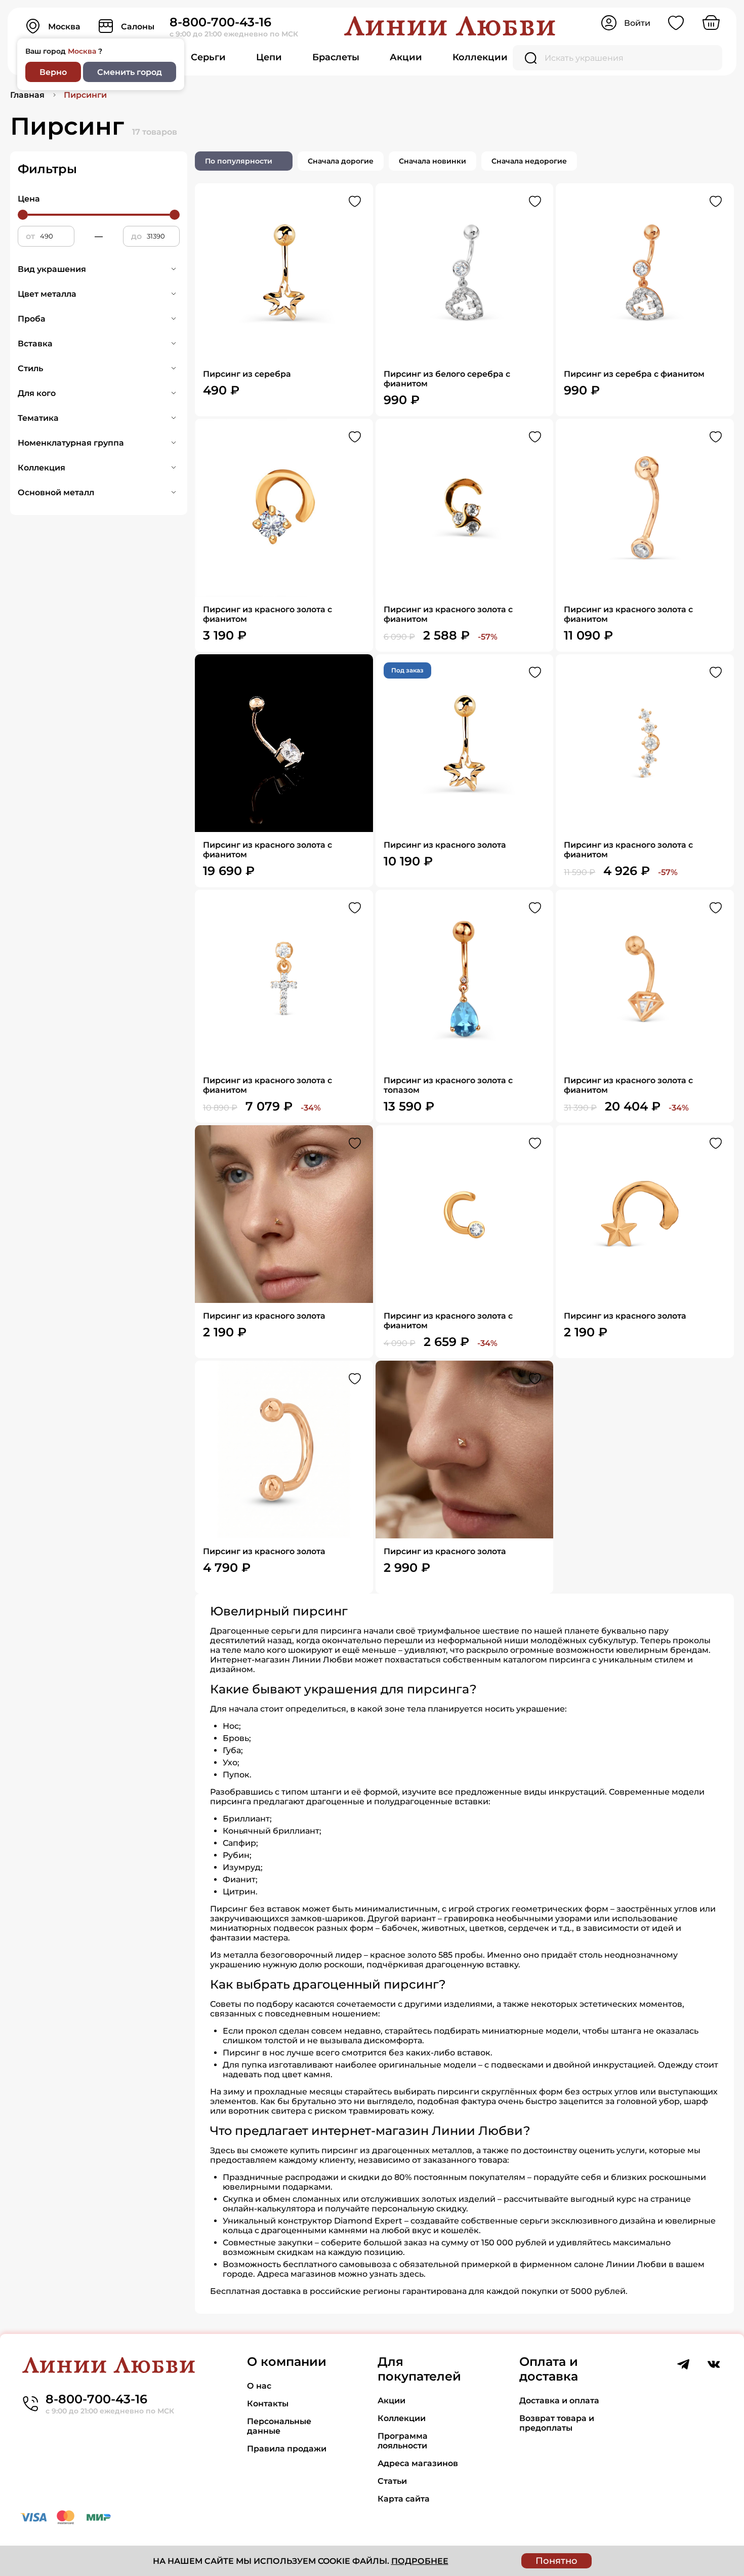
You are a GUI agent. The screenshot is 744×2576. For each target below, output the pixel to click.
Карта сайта (404, 2499)
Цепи (269, 57)
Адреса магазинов (418, 2463)
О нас (259, 2386)
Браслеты (336, 57)
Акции (406, 57)
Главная (27, 95)
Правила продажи (287, 2449)
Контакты (268, 2404)
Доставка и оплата (559, 2401)
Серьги (208, 57)
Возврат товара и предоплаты (557, 2423)
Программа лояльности (403, 2441)
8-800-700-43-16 (220, 22)
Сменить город (130, 72)
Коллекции (480, 57)
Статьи (392, 2481)
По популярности (239, 161)
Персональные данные (279, 2426)
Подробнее (420, 2561)
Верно (53, 72)
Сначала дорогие (341, 161)
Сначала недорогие (529, 161)
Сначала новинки (432, 161)
